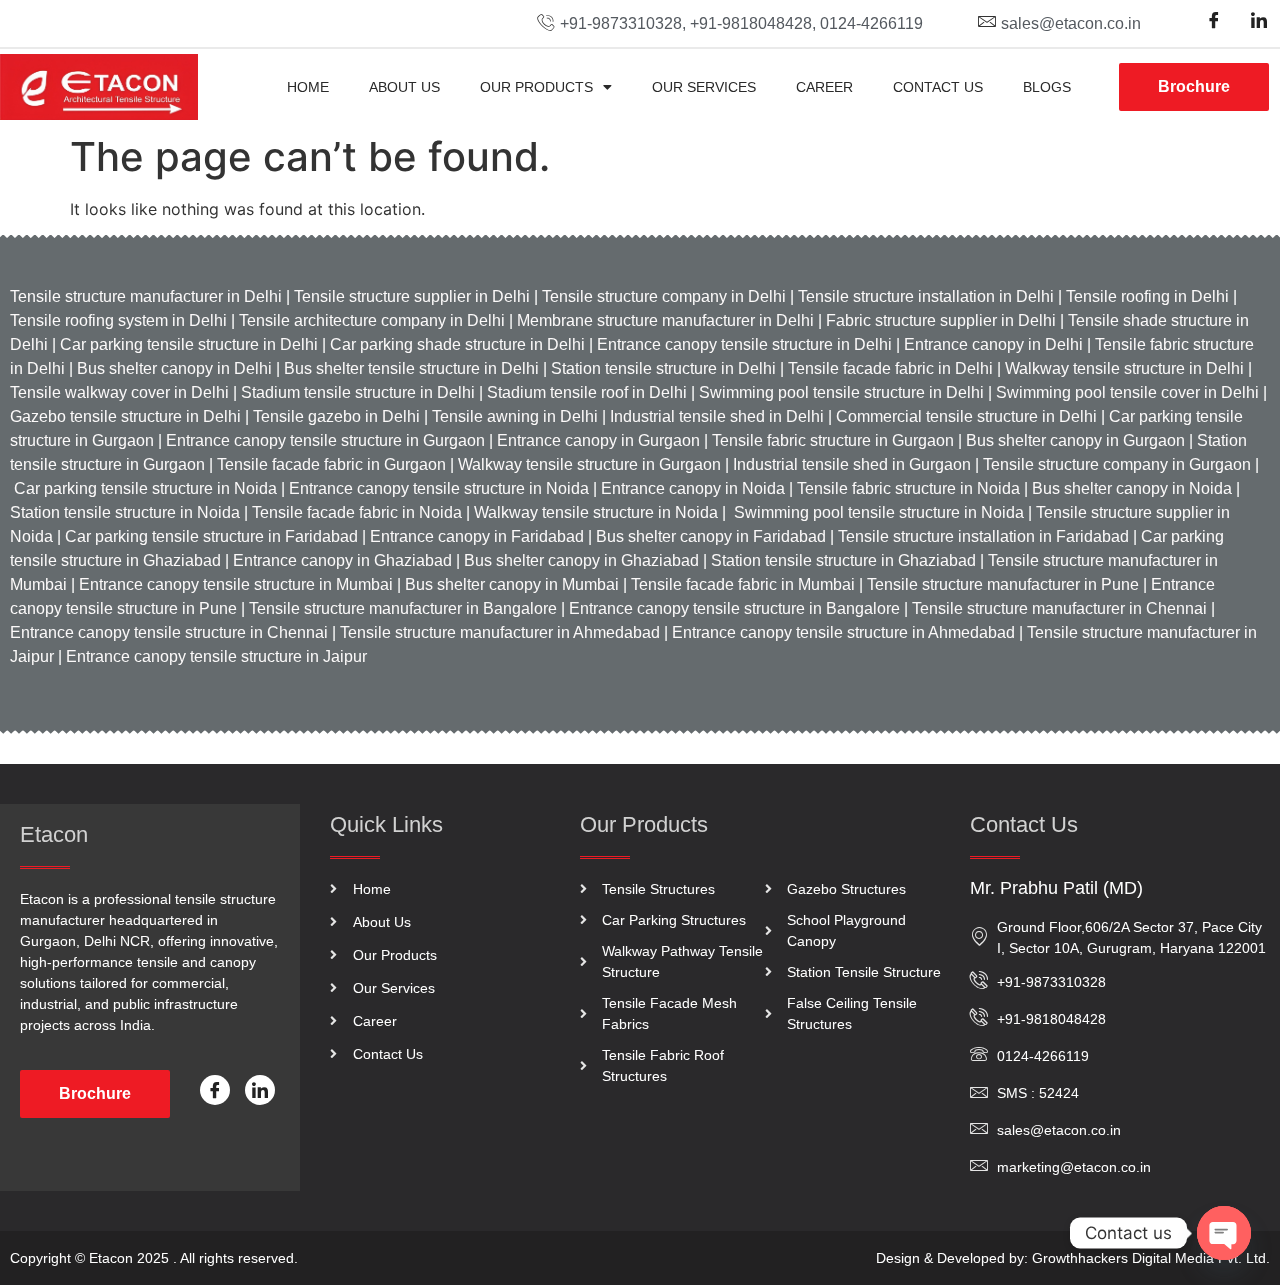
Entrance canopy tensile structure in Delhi (742, 344)
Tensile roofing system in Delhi (118, 320)
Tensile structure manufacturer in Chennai (1059, 608)
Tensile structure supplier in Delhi (410, 296)
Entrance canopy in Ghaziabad (340, 560)
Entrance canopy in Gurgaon (598, 440)
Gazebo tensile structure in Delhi (125, 416)
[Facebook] (1214, 20)
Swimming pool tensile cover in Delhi (1127, 392)
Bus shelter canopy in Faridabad (709, 536)
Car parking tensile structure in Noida (145, 488)
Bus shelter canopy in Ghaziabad (579, 560)
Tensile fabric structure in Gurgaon (833, 440)
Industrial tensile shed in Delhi (715, 416)
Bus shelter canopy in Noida (1130, 488)
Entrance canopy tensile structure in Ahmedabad (843, 632)
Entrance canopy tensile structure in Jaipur (216, 656)
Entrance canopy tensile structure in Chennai (169, 632)
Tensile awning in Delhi (515, 416)
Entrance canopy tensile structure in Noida (439, 488)
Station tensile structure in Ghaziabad (843, 560)
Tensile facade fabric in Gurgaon (329, 464)
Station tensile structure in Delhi (663, 368)
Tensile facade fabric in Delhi (890, 368)
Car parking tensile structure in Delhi (189, 344)
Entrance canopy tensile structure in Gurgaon (325, 440)
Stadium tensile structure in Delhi (356, 392)
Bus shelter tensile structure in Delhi (411, 368)
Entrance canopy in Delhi (991, 344)
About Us (404, 87)
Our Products (536, 87)
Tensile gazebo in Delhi (336, 416)
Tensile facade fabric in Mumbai (743, 584)
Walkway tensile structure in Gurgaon (589, 464)
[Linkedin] (1259, 20)
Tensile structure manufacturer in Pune (1003, 584)
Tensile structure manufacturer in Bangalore (403, 608)
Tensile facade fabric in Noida (357, 512)
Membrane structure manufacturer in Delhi (665, 320)
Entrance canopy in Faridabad (477, 536)
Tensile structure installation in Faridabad (983, 536)
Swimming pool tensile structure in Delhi (841, 392)
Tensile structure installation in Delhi (926, 296)
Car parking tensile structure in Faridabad (211, 536)
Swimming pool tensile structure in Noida (879, 512)
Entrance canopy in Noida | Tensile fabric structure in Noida (810, 488)
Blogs (1047, 87)
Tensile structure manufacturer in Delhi (146, 296)
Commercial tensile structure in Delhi (966, 416)
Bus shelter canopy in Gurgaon (1075, 440)
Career (824, 87)
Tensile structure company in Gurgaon (1117, 464)
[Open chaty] (1224, 1233)
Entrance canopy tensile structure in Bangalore (734, 608)
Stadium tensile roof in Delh (583, 392)
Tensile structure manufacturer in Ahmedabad (500, 632)
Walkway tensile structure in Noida (598, 512)
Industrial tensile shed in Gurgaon (852, 464)
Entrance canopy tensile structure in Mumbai (236, 584)
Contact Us (938, 87)
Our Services (704, 87)
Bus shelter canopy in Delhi (174, 368)
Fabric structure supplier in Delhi (941, 320)
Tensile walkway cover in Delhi (119, 392)
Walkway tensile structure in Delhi (1124, 368)
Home (308, 87)
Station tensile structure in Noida (125, 512)
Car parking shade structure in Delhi (457, 344)
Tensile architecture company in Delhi (372, 320)
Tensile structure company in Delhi (662, 296)
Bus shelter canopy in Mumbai (510, 584)
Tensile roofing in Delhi (1147, 296)
